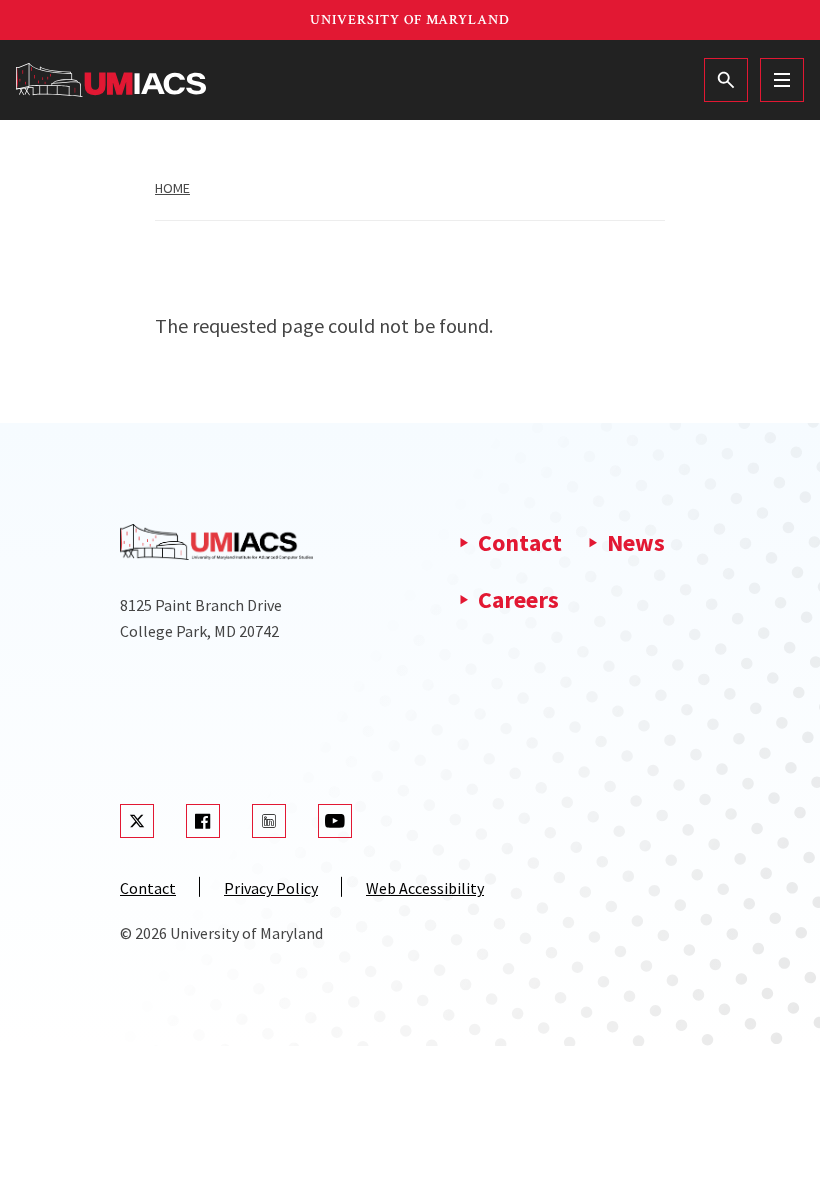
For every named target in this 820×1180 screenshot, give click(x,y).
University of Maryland (410, 20)
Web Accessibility (425, 888)
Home (172, 188)
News (636, 542)
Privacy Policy (271, 888)
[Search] (726, 80)
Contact (520, 542)
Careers (518, 599)
